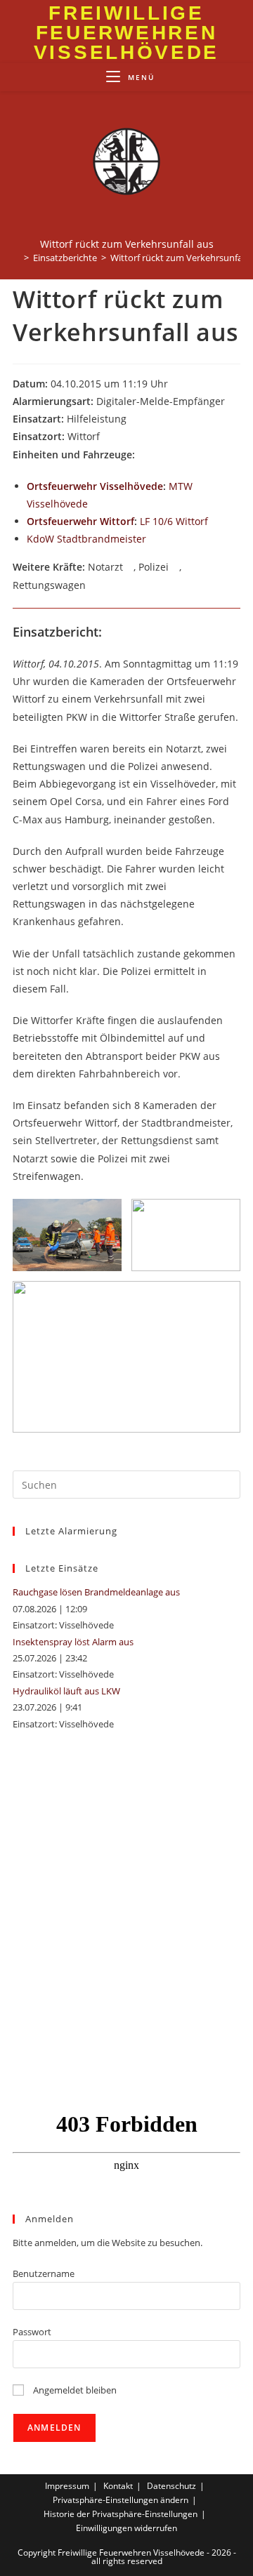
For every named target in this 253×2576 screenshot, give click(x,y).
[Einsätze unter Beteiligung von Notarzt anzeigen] (130, 568)
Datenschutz (171, 2486)
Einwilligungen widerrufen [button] (126, 2528)
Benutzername (44, 2273)
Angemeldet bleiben (74, 2390)
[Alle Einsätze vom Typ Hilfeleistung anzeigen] (133, 420)
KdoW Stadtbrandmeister (86, 539)
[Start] (16, 258)
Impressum (67, 2486)
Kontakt (118, 2486)
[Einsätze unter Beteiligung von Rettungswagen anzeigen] (92, 586)
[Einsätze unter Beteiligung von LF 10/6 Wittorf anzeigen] (215, 522)
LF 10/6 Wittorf (174, 521)
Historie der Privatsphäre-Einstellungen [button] (121, 2514)
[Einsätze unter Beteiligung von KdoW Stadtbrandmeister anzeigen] (153, 540)
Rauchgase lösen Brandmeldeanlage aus (96, 1592)
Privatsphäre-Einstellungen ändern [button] (121, 2500)
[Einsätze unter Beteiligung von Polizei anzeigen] (175, 568)
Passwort (32, 2332)
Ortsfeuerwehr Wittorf (80, 521)
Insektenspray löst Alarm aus (73, 1642)
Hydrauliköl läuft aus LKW (66, 1691)
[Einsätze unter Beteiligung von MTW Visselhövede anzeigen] (95, 505)
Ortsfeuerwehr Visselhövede (95, 486)
